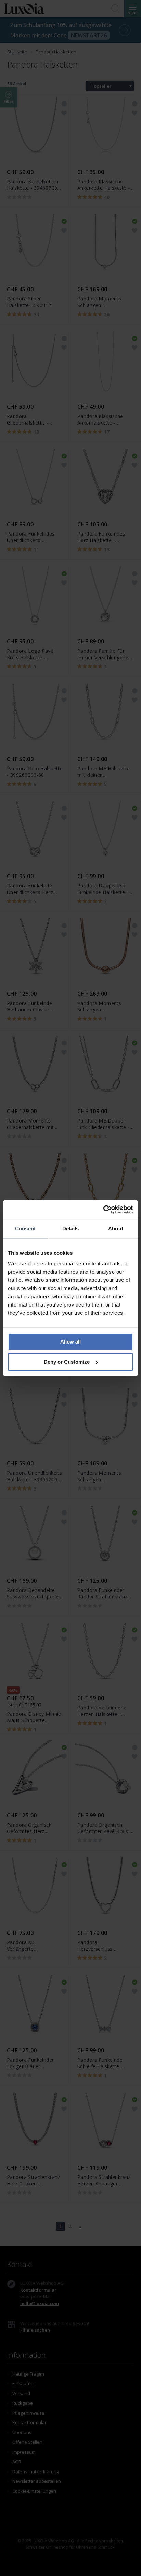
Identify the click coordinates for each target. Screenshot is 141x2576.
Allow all (70, 1342)
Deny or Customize (67, 1362)
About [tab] (116, 1229)
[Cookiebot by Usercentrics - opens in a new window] (103, 1210)
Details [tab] (71, 1229)
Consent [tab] (25, 1229)
